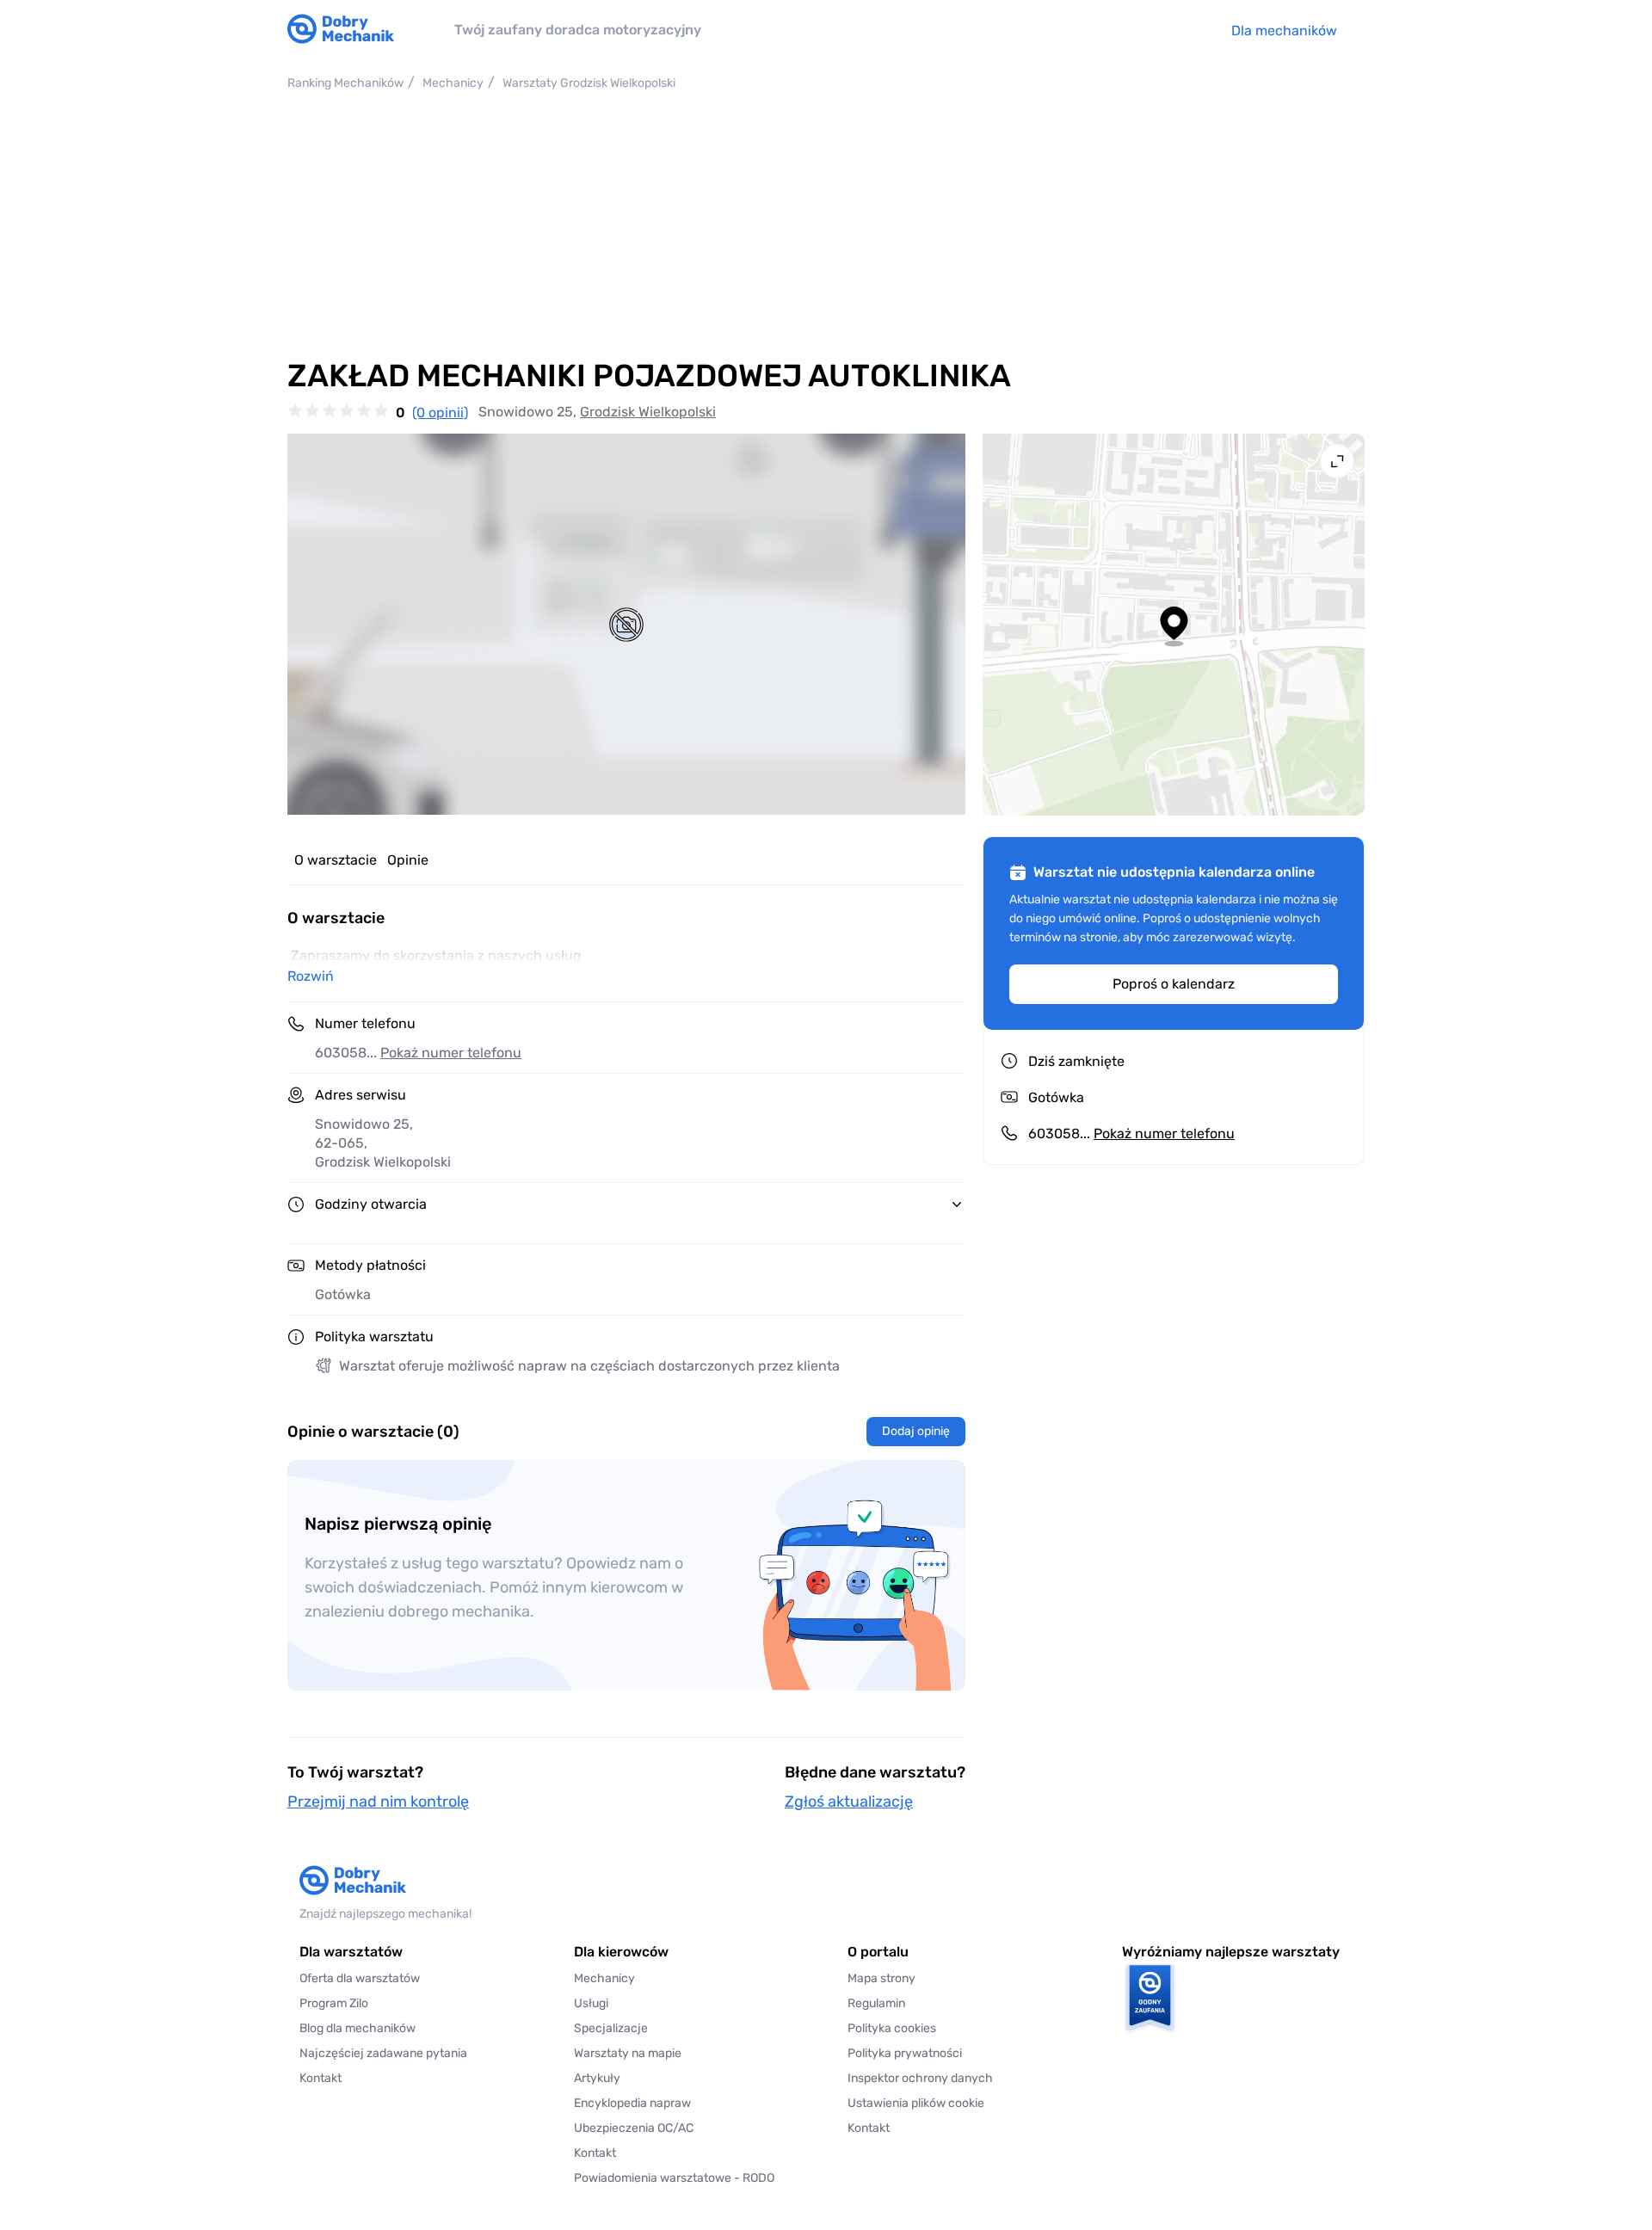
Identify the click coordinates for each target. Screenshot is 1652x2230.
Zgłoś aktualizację (849, 1802)
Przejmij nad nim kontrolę (378, 1802)
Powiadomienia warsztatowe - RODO (674, 2178)
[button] (963, 2103)
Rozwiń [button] (311, 976)
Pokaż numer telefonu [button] (451, 1053)
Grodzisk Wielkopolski (648, 412)
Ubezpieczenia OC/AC (634, 2128)
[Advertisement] (804, 225)
